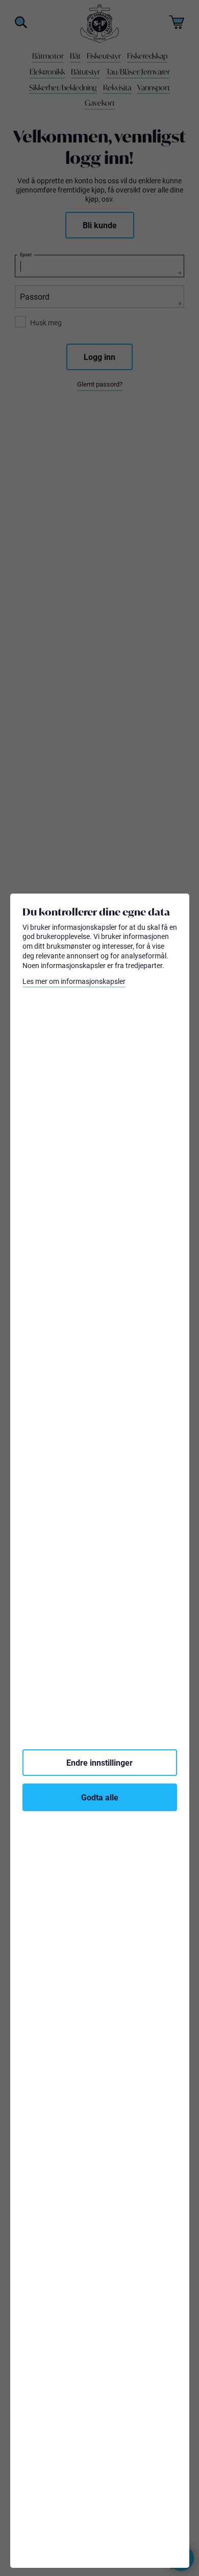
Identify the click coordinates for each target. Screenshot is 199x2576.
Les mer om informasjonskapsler (74, 981)
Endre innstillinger (99, 1762)
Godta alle (100, 1797)
